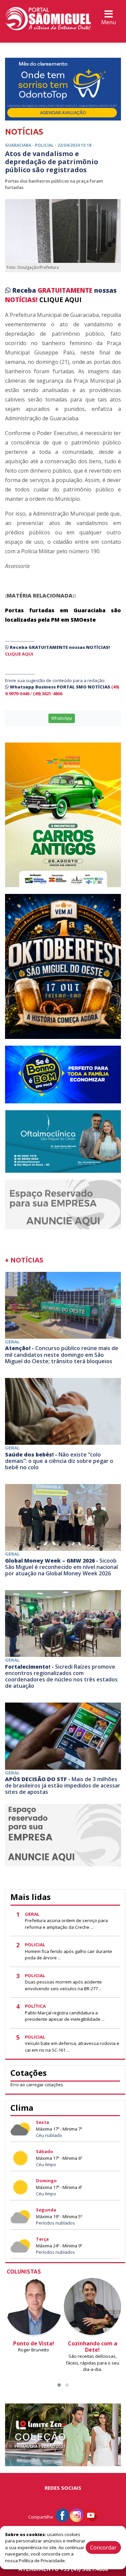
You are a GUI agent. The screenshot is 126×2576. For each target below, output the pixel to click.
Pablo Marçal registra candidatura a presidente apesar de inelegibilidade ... (65, 2016)
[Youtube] (91, 2515)
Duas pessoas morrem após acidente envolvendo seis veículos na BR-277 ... (63, 1985)
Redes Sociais (63, 2488)
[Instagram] (77, 2515)
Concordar (103, 2547)
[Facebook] (62, 2515)
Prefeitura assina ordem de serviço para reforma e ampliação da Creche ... (66, 1924)
